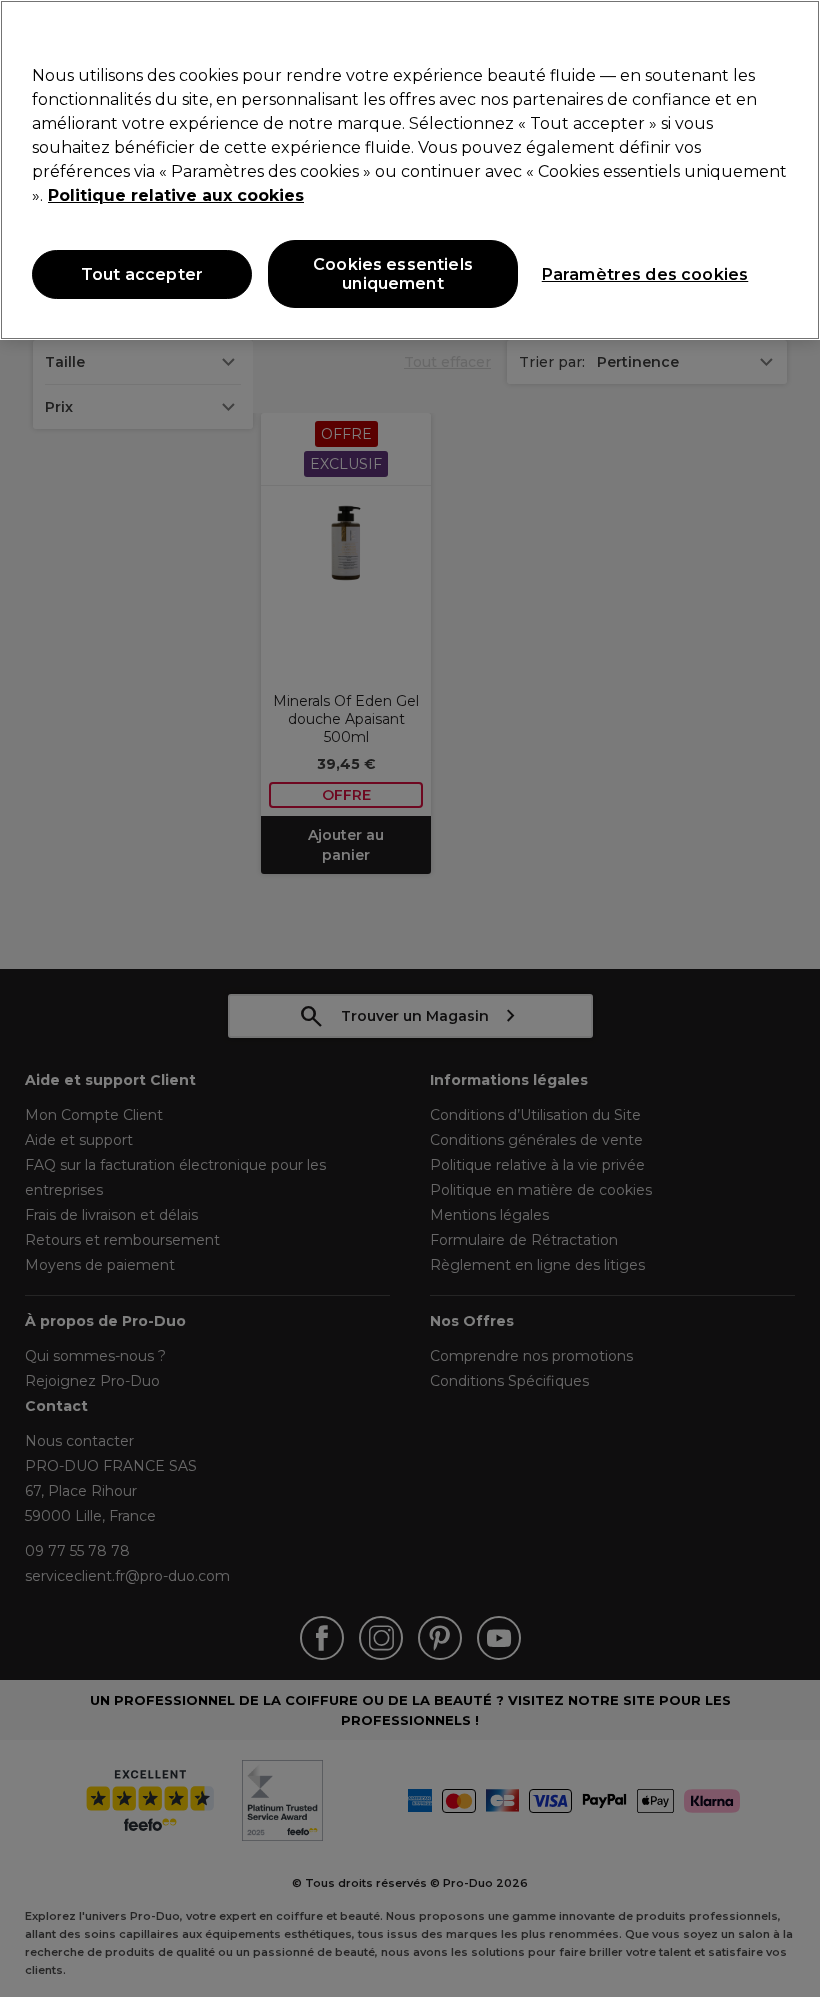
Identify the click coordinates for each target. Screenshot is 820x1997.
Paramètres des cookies (645, 274)
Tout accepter (142, 274)
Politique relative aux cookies (176, 195)
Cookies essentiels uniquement (393, 274)
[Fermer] (788, 32)
